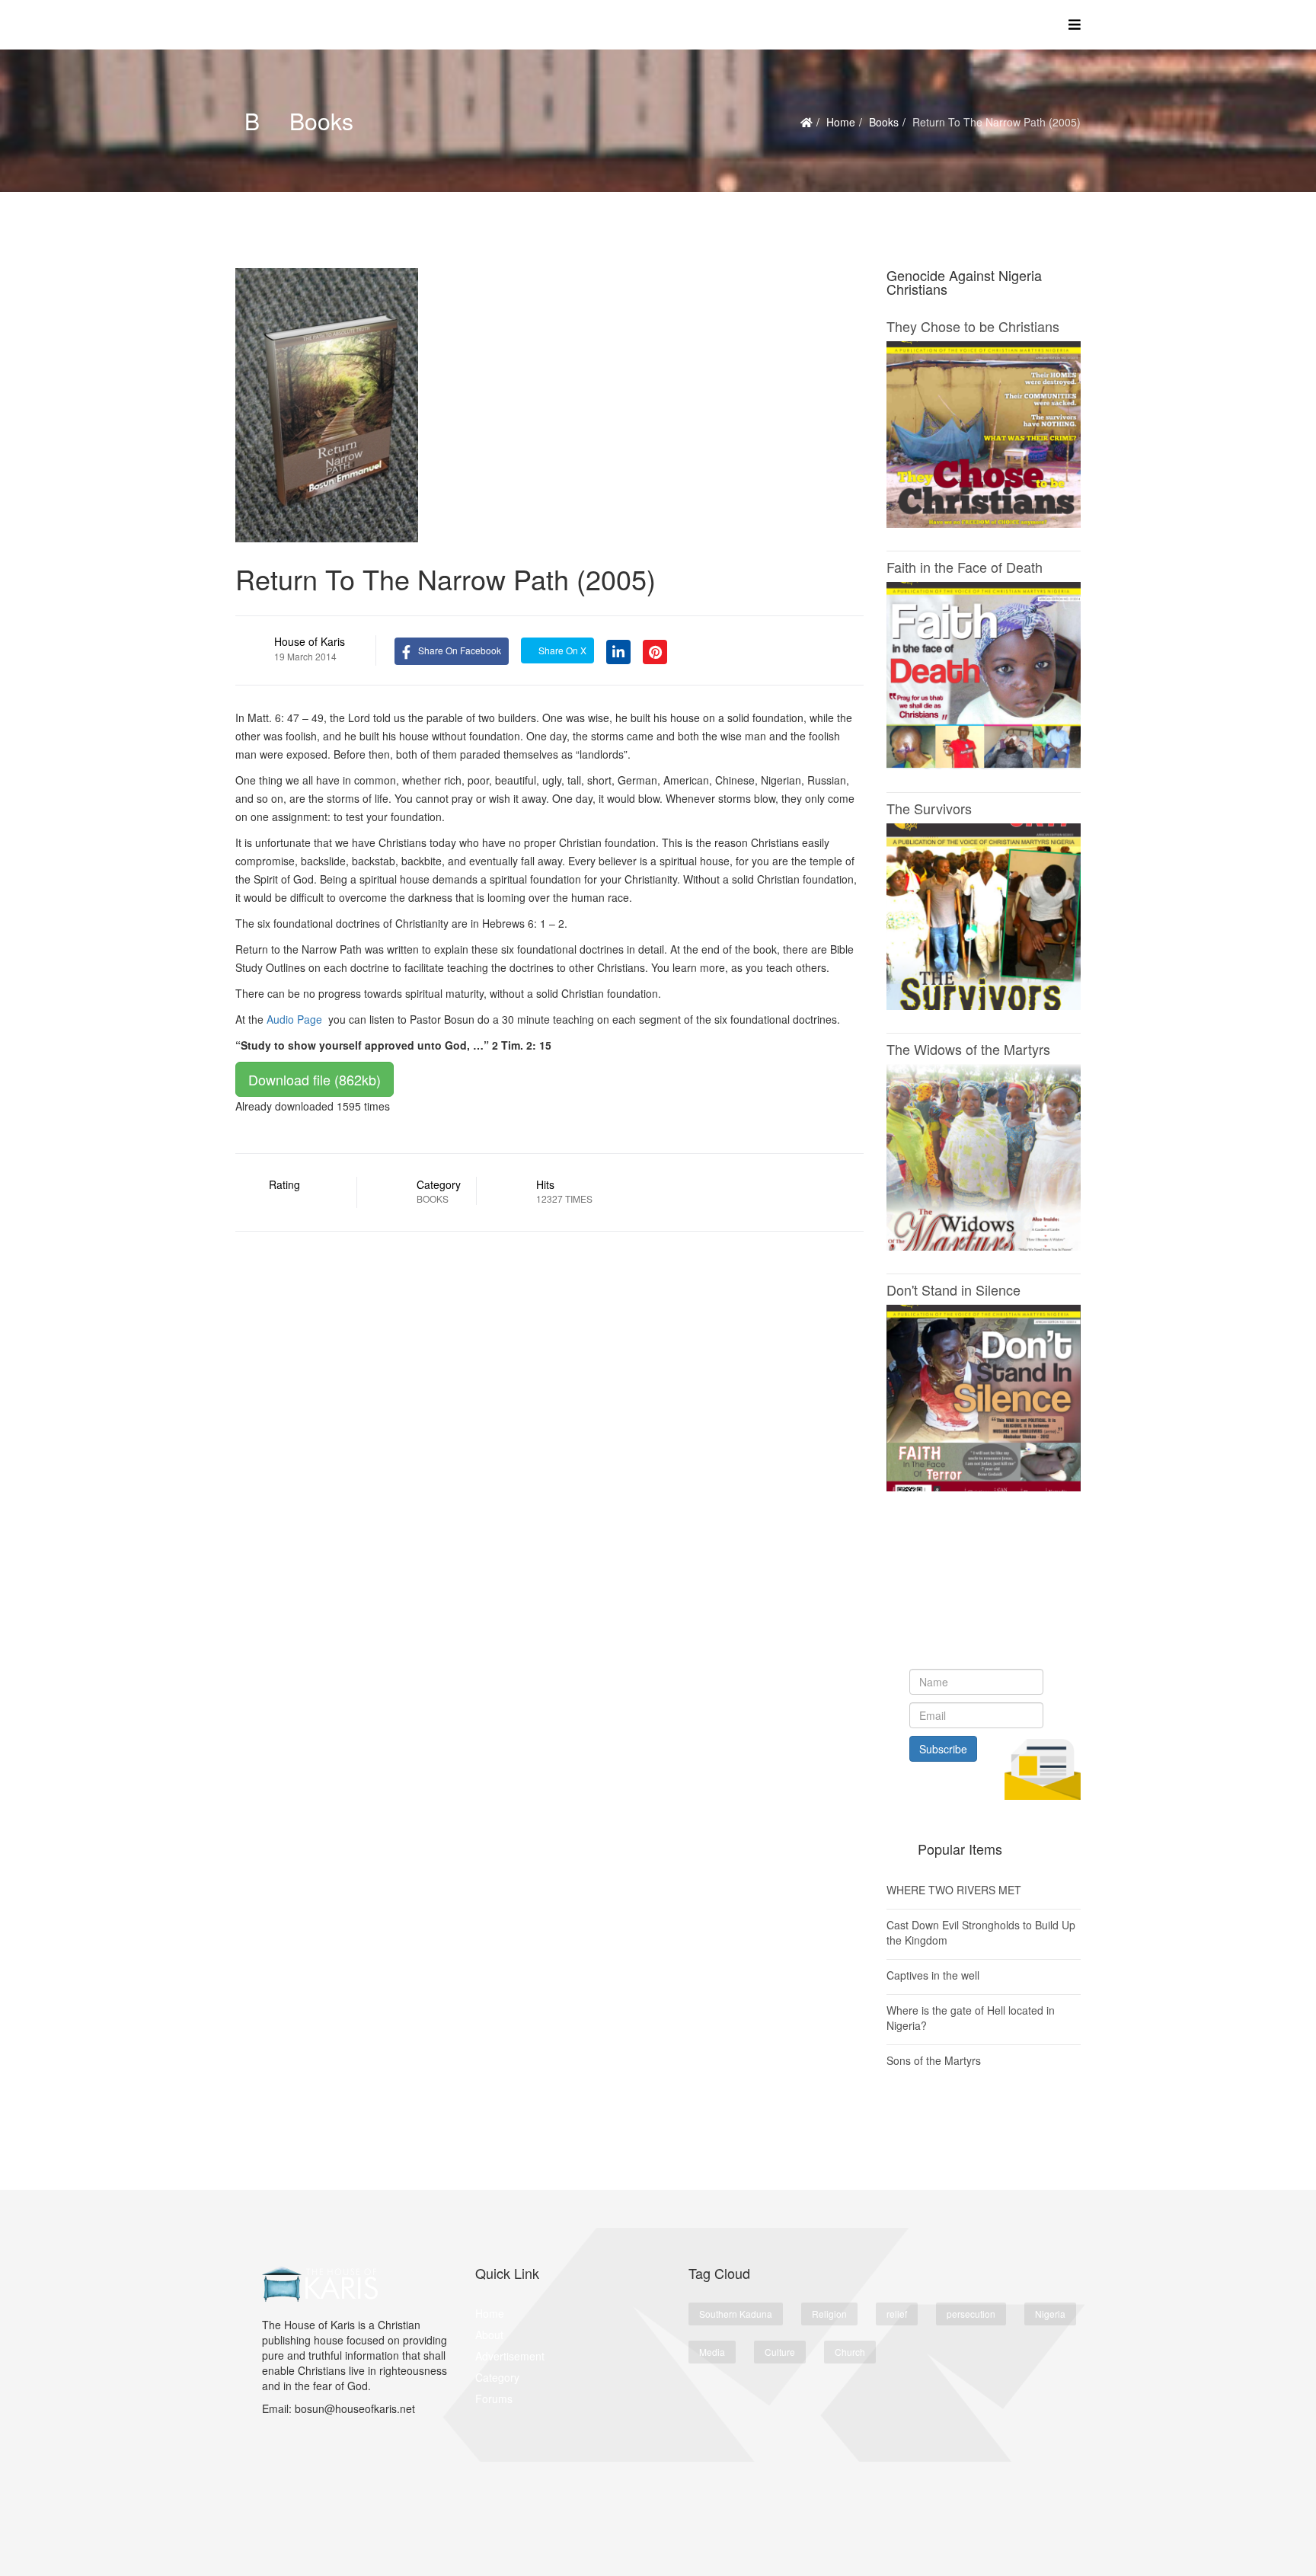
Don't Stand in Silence (953, 1290)
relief (897, 2314)
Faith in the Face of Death (965, 567)
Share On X (561, 650)
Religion (829, 2314)
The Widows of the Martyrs (968, 1049)
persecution (971, 2314)
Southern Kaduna (736, 2314)
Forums (494, 2399)
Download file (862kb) (315, 1079)
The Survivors (929, 808)
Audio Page (294, 1019)
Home (841, 122)
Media (712, 2352)
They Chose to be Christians (973, 326)
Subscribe (943, 1749)
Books (884, 122)
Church (850, 2352)
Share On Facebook (460, 650)
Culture (780, 2352)
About (489, 2335)
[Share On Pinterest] (655, 650)
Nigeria (1050, 2314)
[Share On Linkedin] (618, 650)
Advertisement (510, 2356)
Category (497, 2377)
